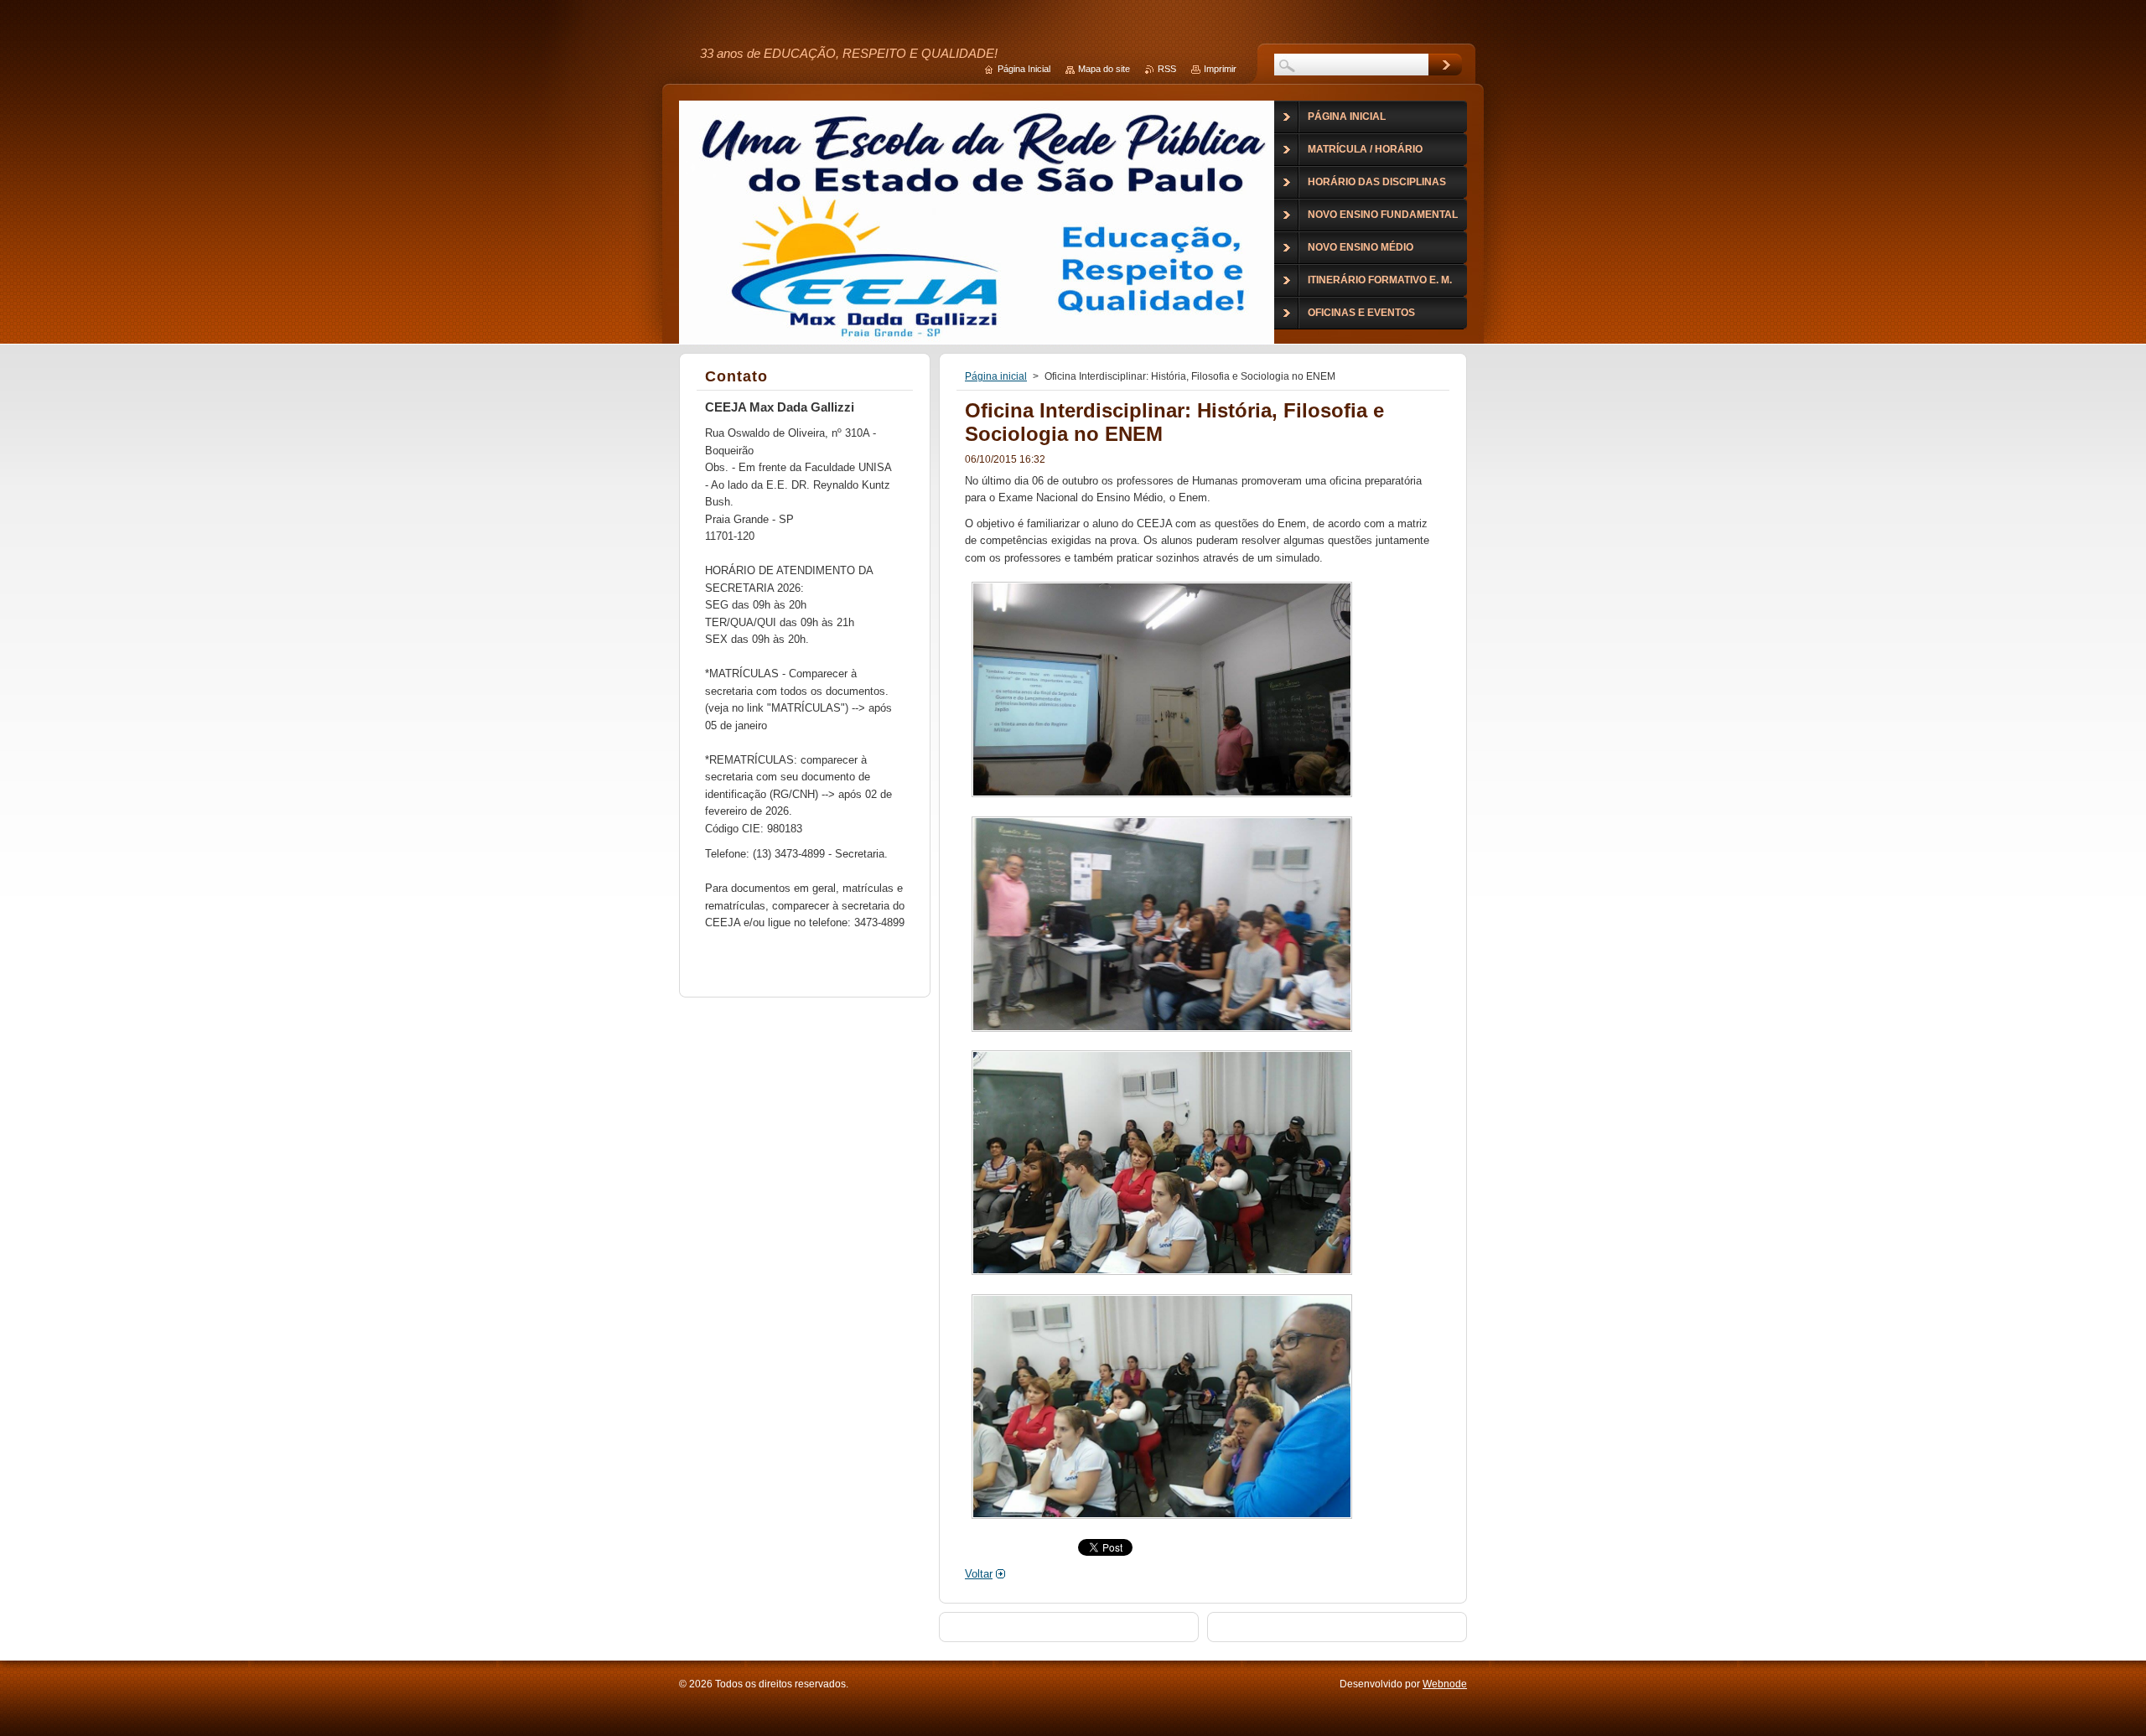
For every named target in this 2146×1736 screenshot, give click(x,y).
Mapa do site (1104, 69)
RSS (1167, 69)
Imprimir (1220, 69)
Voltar (979, 1574)
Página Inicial (1024, 69)
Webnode (1445, 1684)
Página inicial (996, 376)
